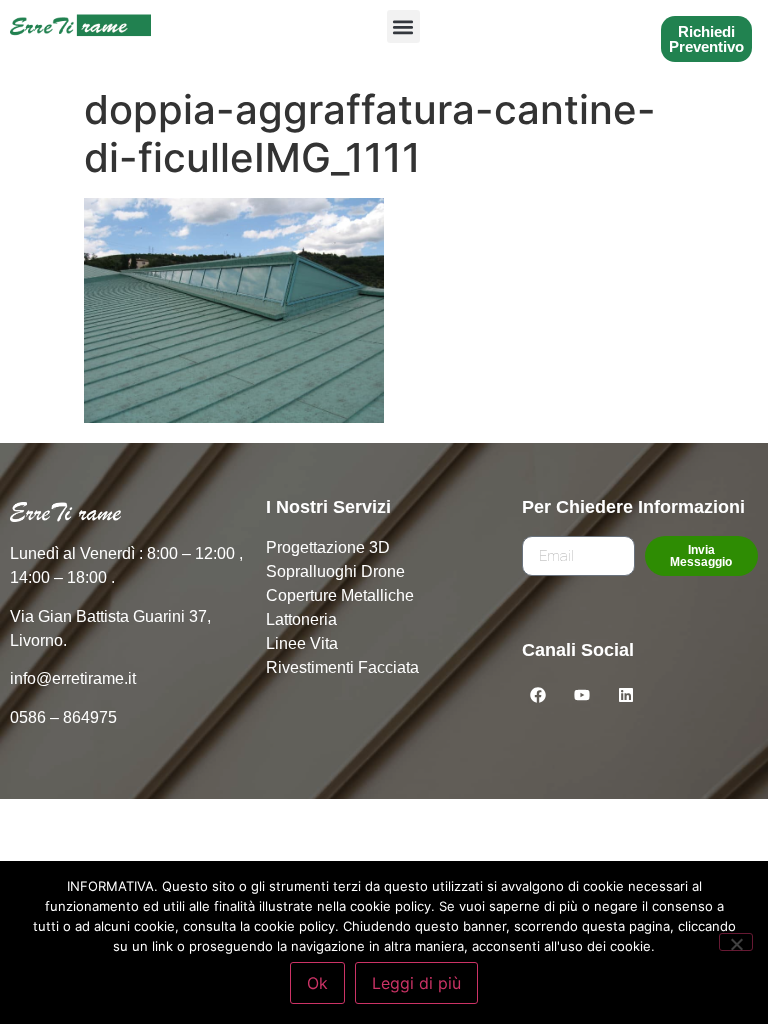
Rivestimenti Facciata (342, 667)
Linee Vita (302, 643)
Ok (317, 983)
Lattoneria (301, 619)
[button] (403, 26)
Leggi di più (416, 983)
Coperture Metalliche (340, 595)
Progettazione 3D (328, 547)
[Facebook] (538, 695)
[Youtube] (582, 695)
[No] (736, 942)
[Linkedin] (626, 695)
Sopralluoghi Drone (335, 571)
